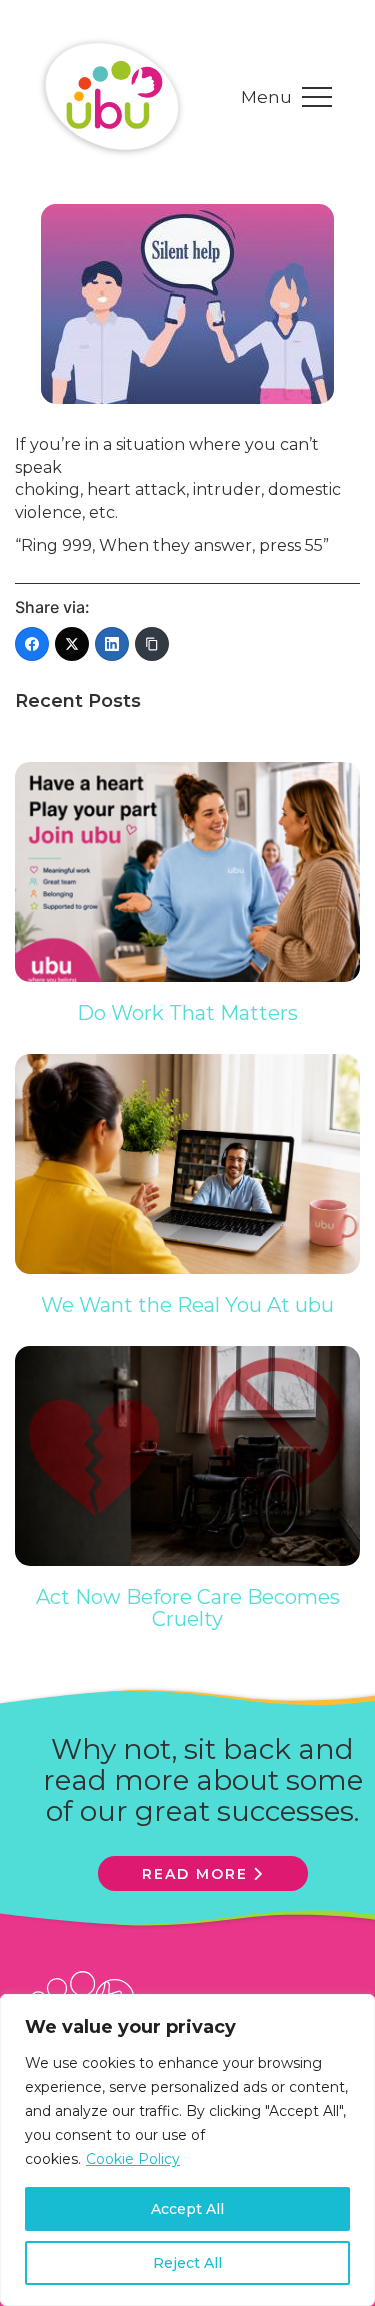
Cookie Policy (133, 2159)
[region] (187, 2150)
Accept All (187, 2209)
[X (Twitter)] (72, 644)
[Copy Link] (152, 644)
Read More (195, 1874)
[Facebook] (32, 644)
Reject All (187, 2263)
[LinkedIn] (112, 644)
